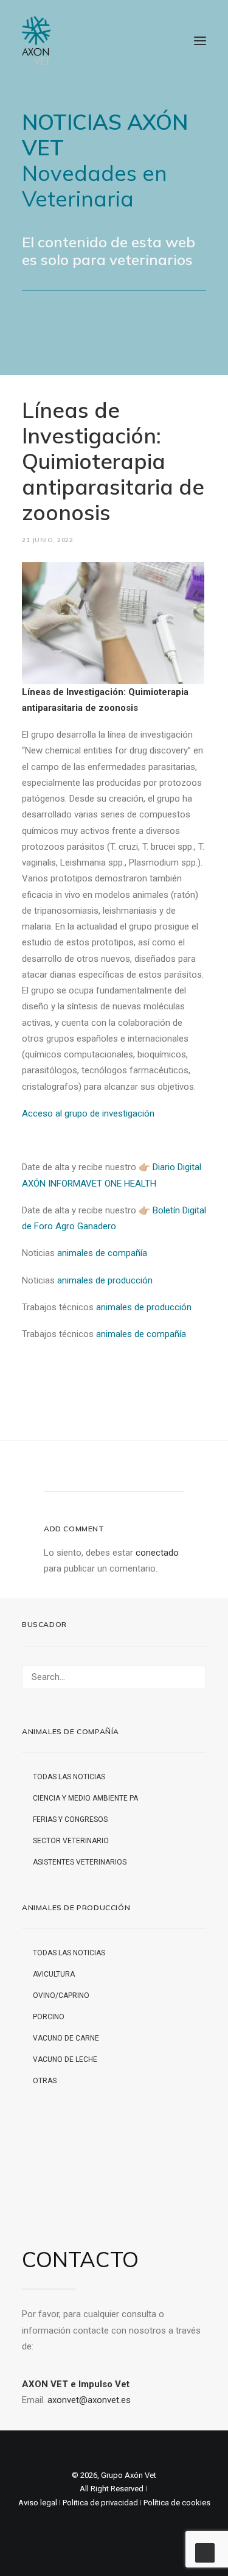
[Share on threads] (83, 1469)
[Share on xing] (162, 1469)
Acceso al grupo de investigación (88, 1113)
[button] (200, 41)
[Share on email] (178, 1469)
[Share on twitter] (67, 1469)
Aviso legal (38, 2503)
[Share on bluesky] (146, 1469)
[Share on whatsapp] (130, 1469)
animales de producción (105, 1280)
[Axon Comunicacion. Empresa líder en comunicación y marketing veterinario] (36, 41)
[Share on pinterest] (98, 1469)
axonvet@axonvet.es (89, 2400)
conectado (157, 1553)
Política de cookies (177, 2503)
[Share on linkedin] (114, 1469)
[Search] (114, 1677)
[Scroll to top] (205, 2552)
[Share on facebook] (51, 1469)
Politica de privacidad (100, 2503)
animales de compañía (102, 1253)
